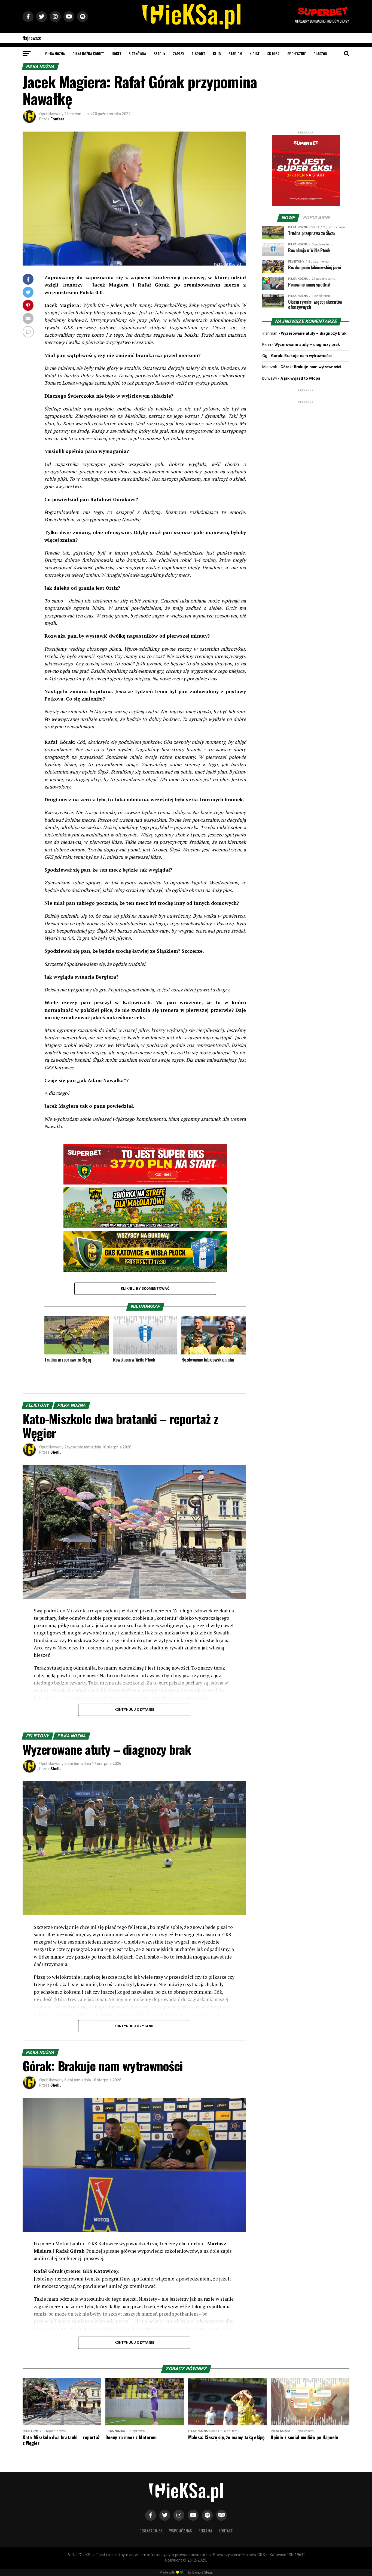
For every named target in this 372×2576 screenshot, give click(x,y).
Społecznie (297, 54)
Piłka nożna (55, 54)
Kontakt (226, 2531)
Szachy (159, 54)
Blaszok (320, 54)
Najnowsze (32, 38)
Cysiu (196, 2572)
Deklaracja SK (151, 2531)
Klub (217, 54)
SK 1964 (273, 54)
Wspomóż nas (181, 2531)
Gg (265, 356)
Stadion (235, 54)
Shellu (56, 1452)
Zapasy (179, 54)
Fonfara (57, 119)
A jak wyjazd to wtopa (300, 378)
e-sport (199, 54)
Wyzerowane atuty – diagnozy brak (314, 334)
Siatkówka (137, 54)
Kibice (254, 54)
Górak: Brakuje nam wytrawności (301, 356)
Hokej (116, 54)
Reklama (205, 2531)
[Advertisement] (306, 439)
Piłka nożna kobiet (88, 54)
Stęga (208, 2572)
